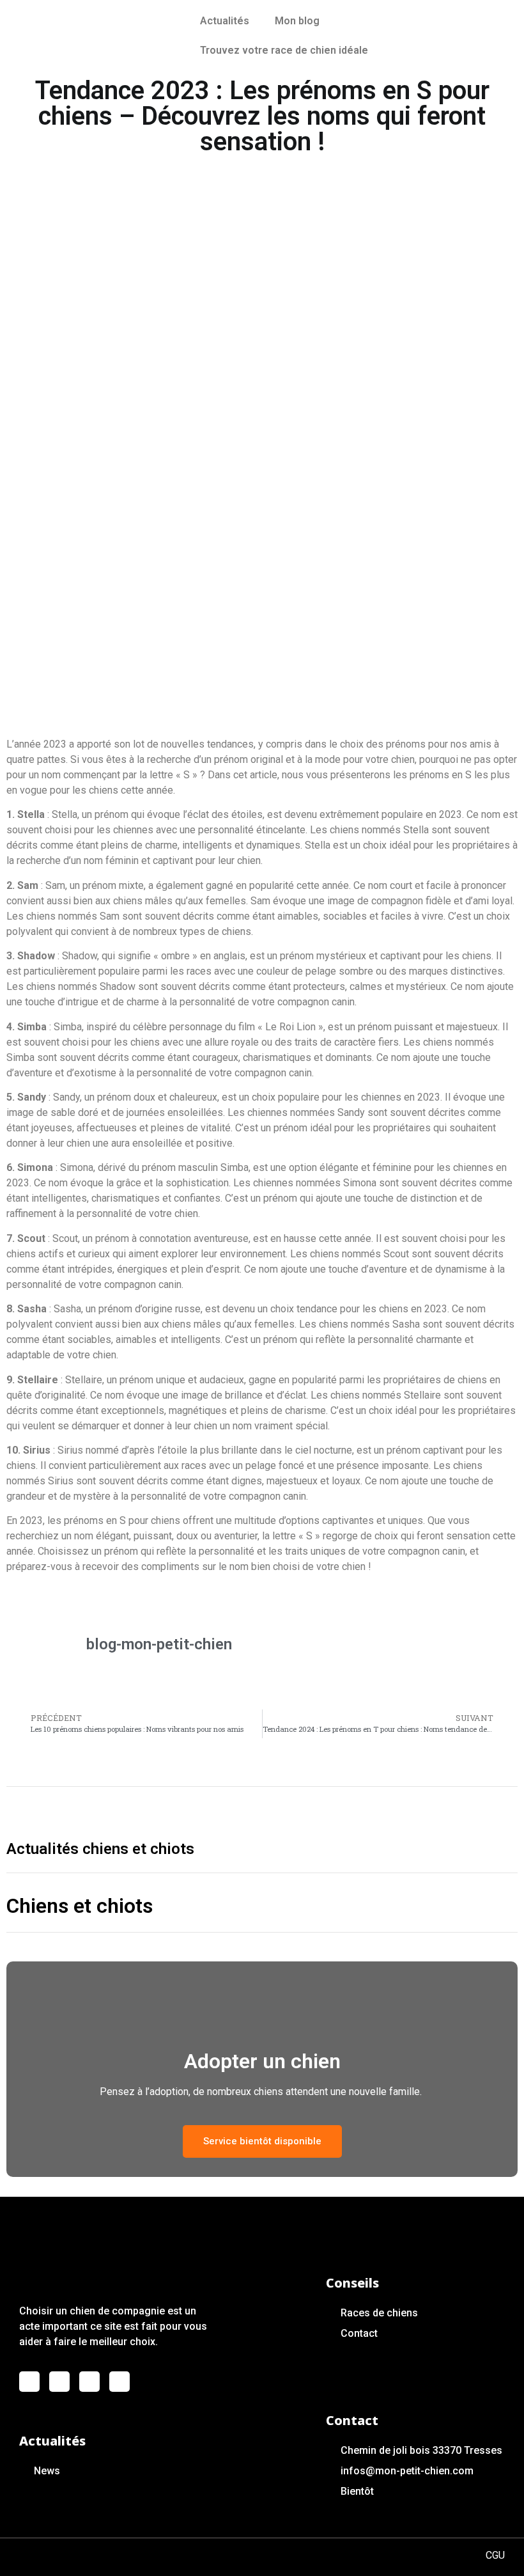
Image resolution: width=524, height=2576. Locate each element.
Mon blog (297, 21)
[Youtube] (89, 2382)
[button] (262, 2141)
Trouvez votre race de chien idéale (284, 50)
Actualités (225, 21)
